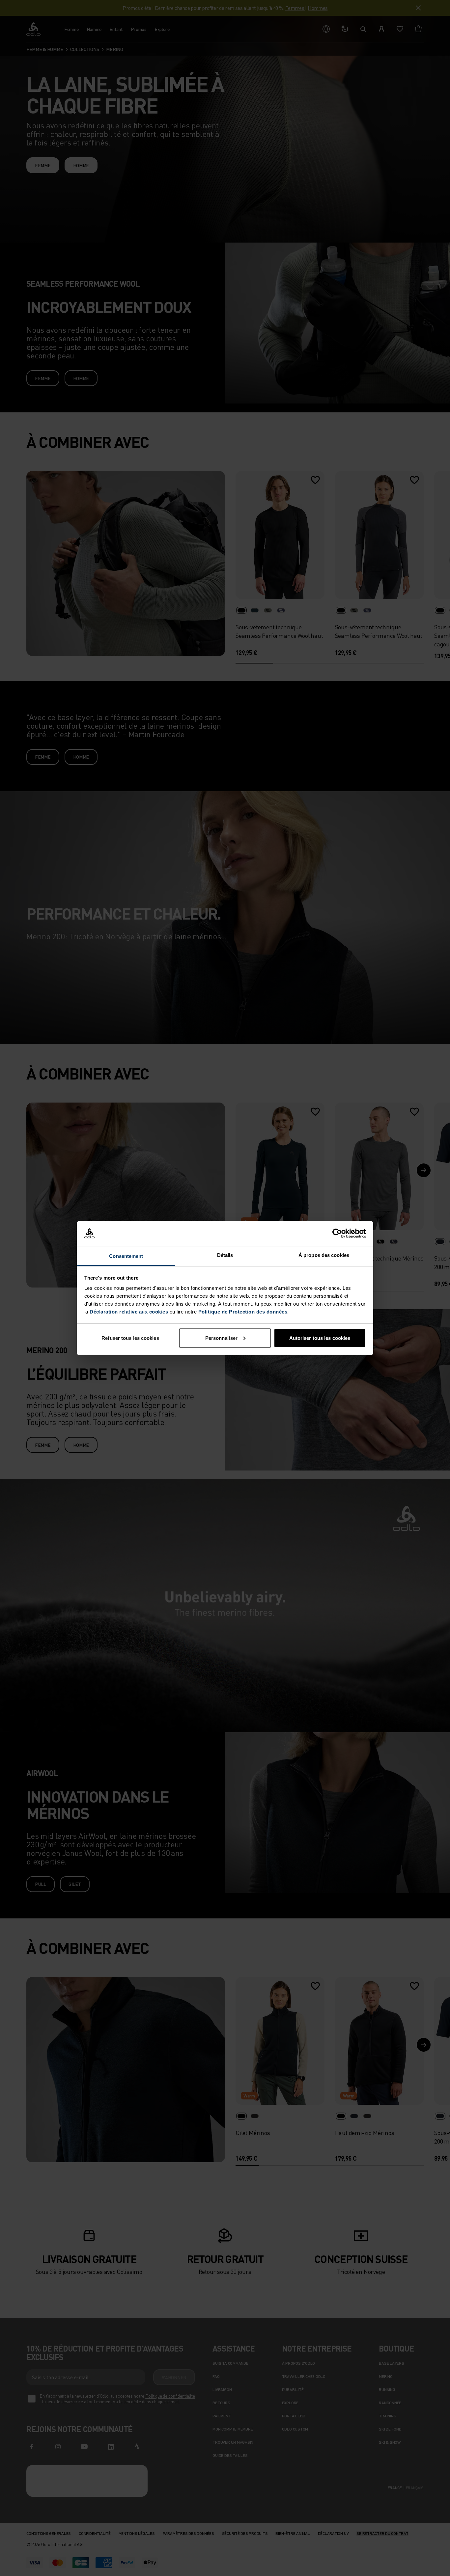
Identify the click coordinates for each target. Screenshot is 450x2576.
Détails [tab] (225, 1255)
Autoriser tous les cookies (320, 1338)
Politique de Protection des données (243, 1312)
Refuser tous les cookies (130, 1338)
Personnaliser (221, 1338)
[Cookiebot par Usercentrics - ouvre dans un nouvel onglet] (337, 1234)
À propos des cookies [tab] (324, 1255)
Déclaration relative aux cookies (129, 1312)
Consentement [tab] (126, 1256)
